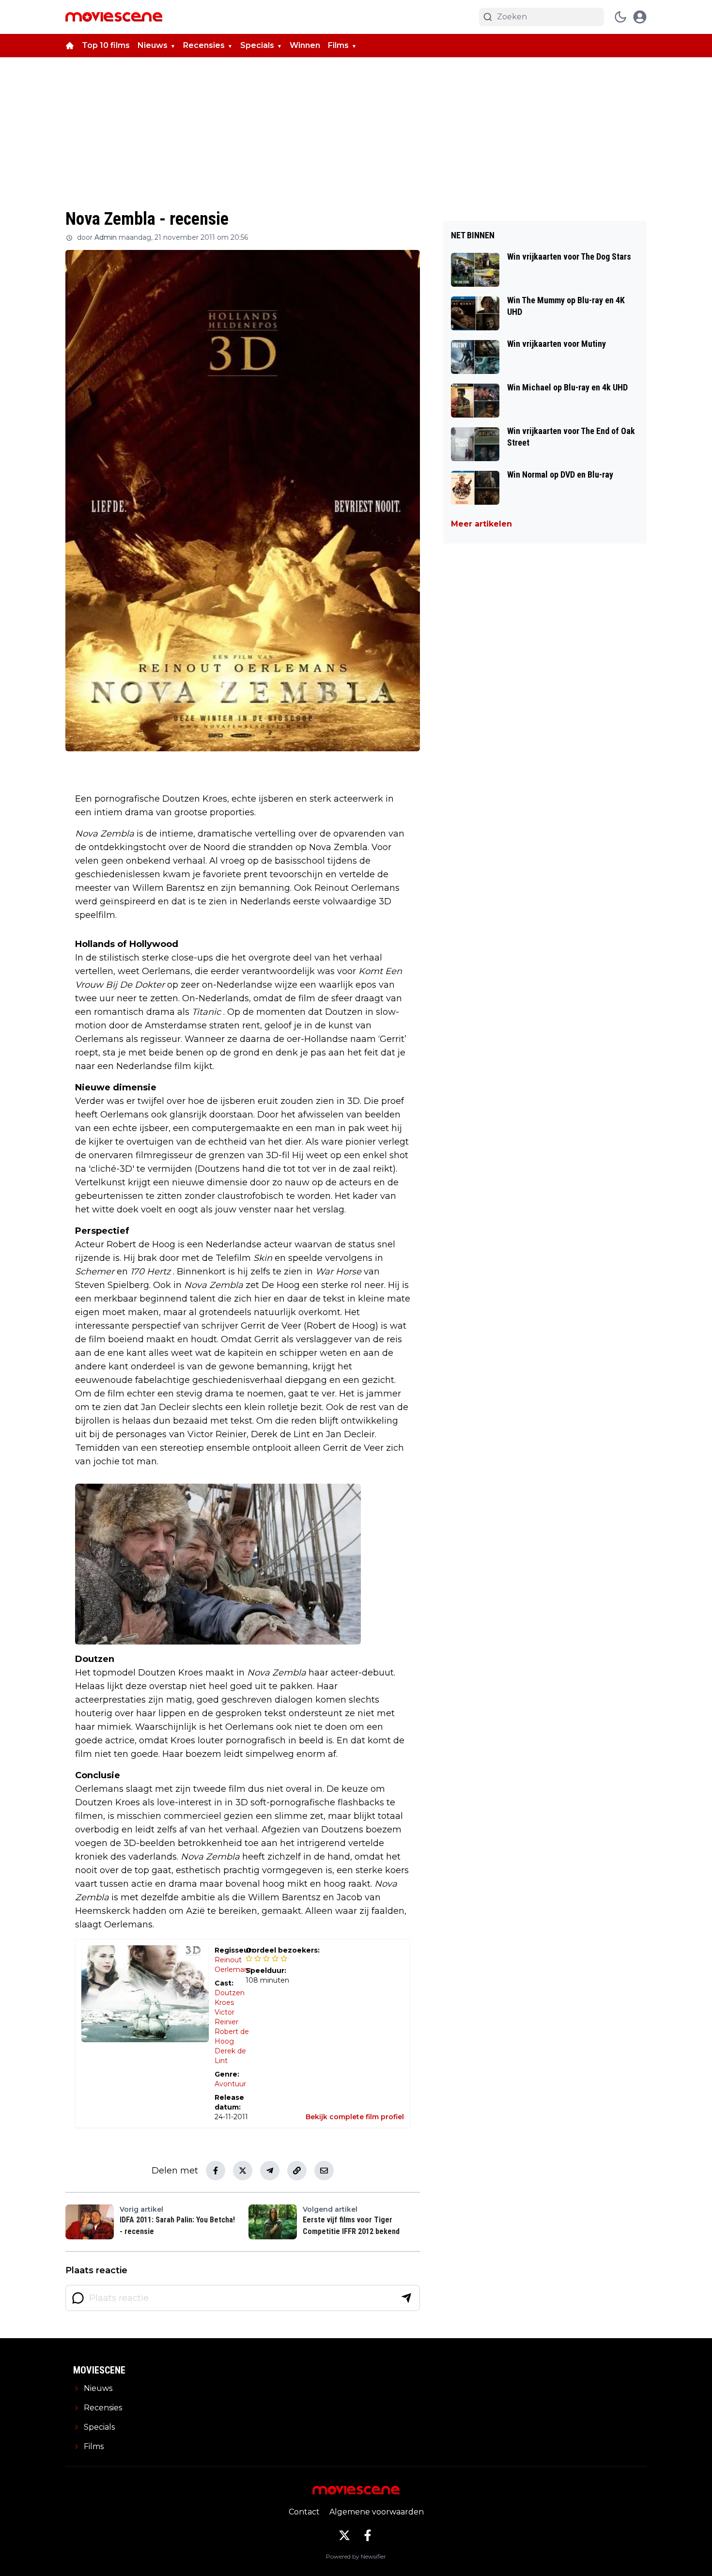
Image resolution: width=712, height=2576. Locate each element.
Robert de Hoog (232, 2036)
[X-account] (344, 2535)
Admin (106, 237)
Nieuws (153, 45)
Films (338, 45)
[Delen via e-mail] (324, 2171)
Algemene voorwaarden (377, 2512)
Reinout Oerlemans (233, 1965)
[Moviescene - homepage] (114, 17)
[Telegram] (270, 2171)
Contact (304, 2512)
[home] (70, 46)
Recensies (204, 45)
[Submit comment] (406, 2298)
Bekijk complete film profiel (355, 2117)
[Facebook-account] (368, 2535)
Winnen (305, 45)
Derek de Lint (230, 2056)
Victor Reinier (226, 2017)
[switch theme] (620, 17)
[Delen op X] (243, 2171)
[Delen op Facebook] (216, 2171)
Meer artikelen (481, 524)
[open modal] (640, 17)
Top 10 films (106, 45)
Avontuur (230, 2084)
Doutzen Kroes (230, 1998)
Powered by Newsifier (356, 2556)
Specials (257, 45)
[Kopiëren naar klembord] (297, 2171)
